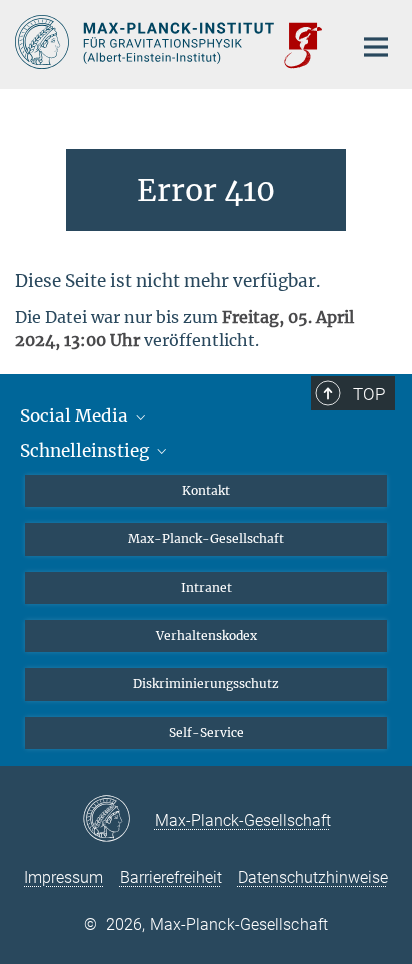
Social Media (76, 416)
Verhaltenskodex (206, 635)
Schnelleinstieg (86, 451)
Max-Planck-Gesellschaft (206, 538)
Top (369, 394)
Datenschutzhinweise (313, 877)
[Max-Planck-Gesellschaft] (118, 820)
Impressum (63, 877)
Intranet (206, 587)
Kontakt (206, 490)
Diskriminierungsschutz (206, 683)
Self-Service (206, 732)
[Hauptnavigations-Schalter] (376, 47)
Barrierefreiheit (171, 877)
